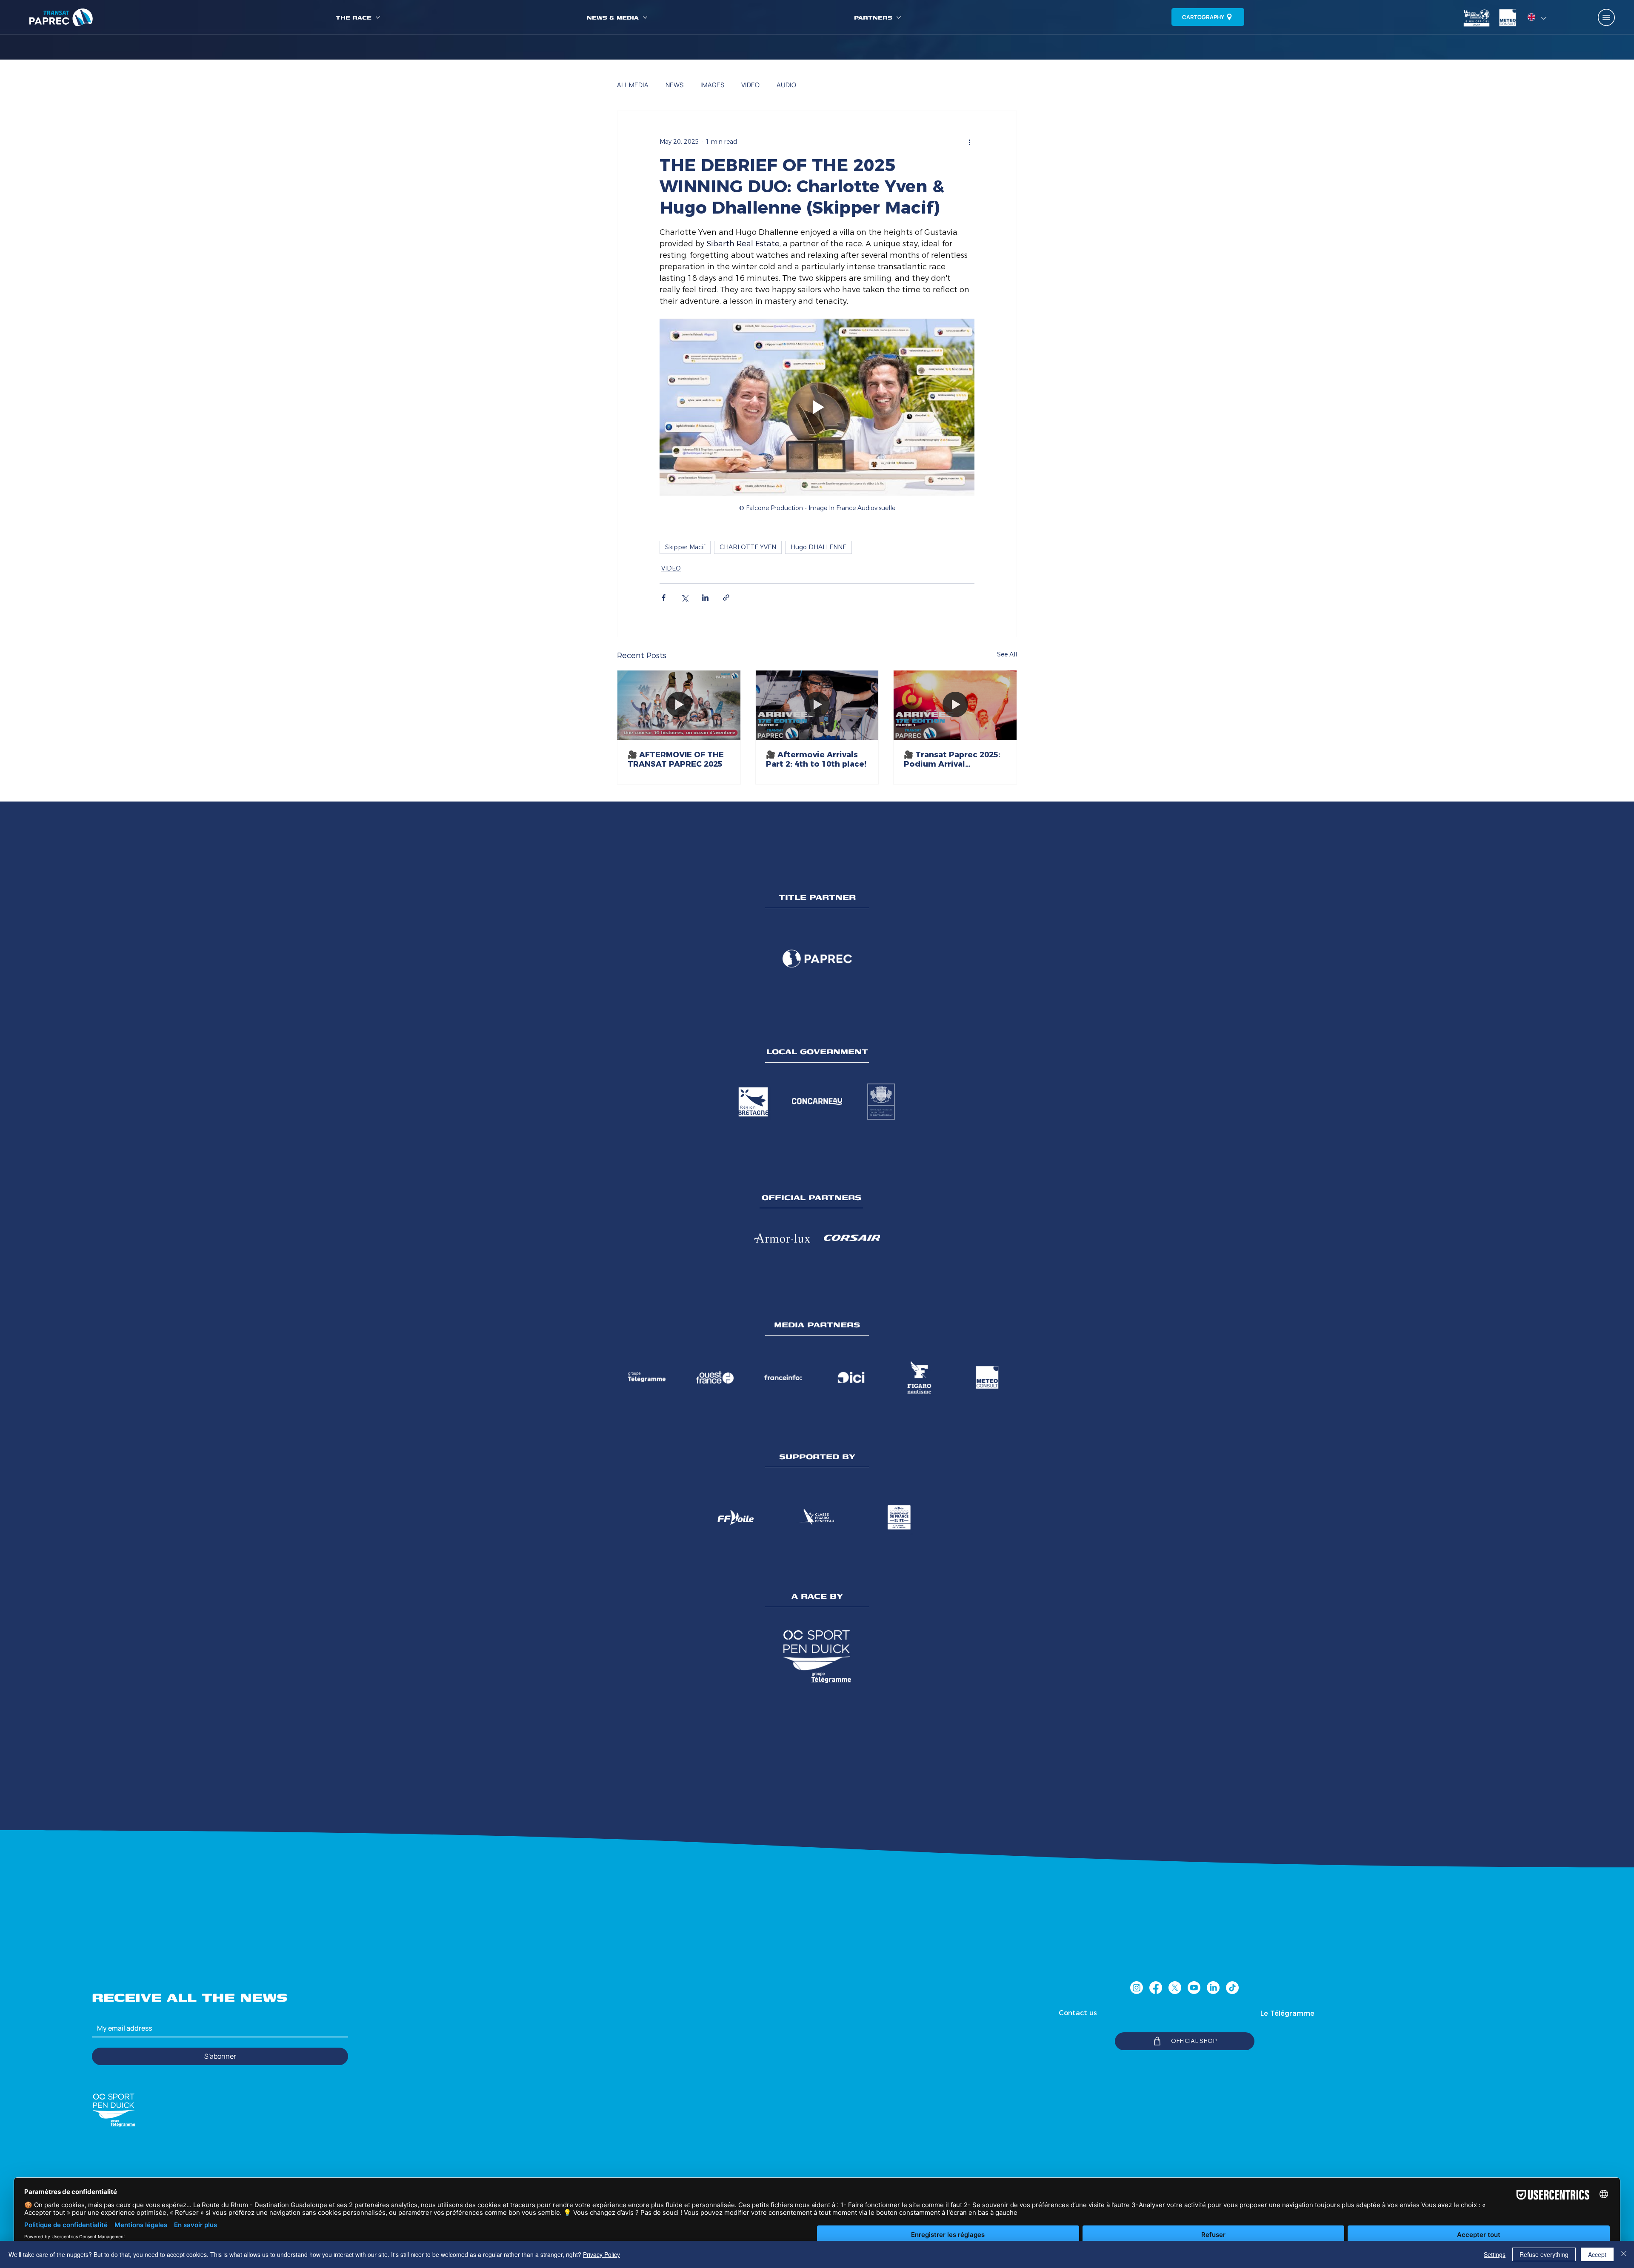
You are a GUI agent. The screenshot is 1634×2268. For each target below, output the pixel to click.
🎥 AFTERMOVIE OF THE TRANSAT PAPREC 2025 (676, 759)
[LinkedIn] (1213, 1988)
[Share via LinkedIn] (705, 598)
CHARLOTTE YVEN (748, 547)
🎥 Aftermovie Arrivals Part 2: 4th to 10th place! (816, 759)
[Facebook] (1156, 1988)
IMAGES (712, 85)
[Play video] (817, 407)
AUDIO (786, 85)
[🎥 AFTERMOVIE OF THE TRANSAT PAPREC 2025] (679, 705)
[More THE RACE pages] (378, 17)
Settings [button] (1495, 2254)
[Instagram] (1137, 1988)
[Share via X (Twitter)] (684, 598)
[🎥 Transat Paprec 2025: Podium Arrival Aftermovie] (955, 705)
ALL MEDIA (633, 85)
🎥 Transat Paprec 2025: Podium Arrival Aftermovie (952, 759)
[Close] (1624, 2254)
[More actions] (969, 142)
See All (1007, 654)
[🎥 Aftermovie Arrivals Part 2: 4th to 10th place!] (817, 705)
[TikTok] (1232, 1988)
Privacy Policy (601, 2254)
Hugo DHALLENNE (818, 547)
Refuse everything (1544, 2254)
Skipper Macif (685, 547)
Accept (1597, 2254)
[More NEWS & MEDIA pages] (645, 17)
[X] (1175, 1988)
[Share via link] (726, 598)
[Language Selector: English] (1537, 17)
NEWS (674, 85)
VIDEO (750, 85)
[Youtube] (1194, 1988)
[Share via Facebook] (664, 598)
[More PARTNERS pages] (899, 17)
